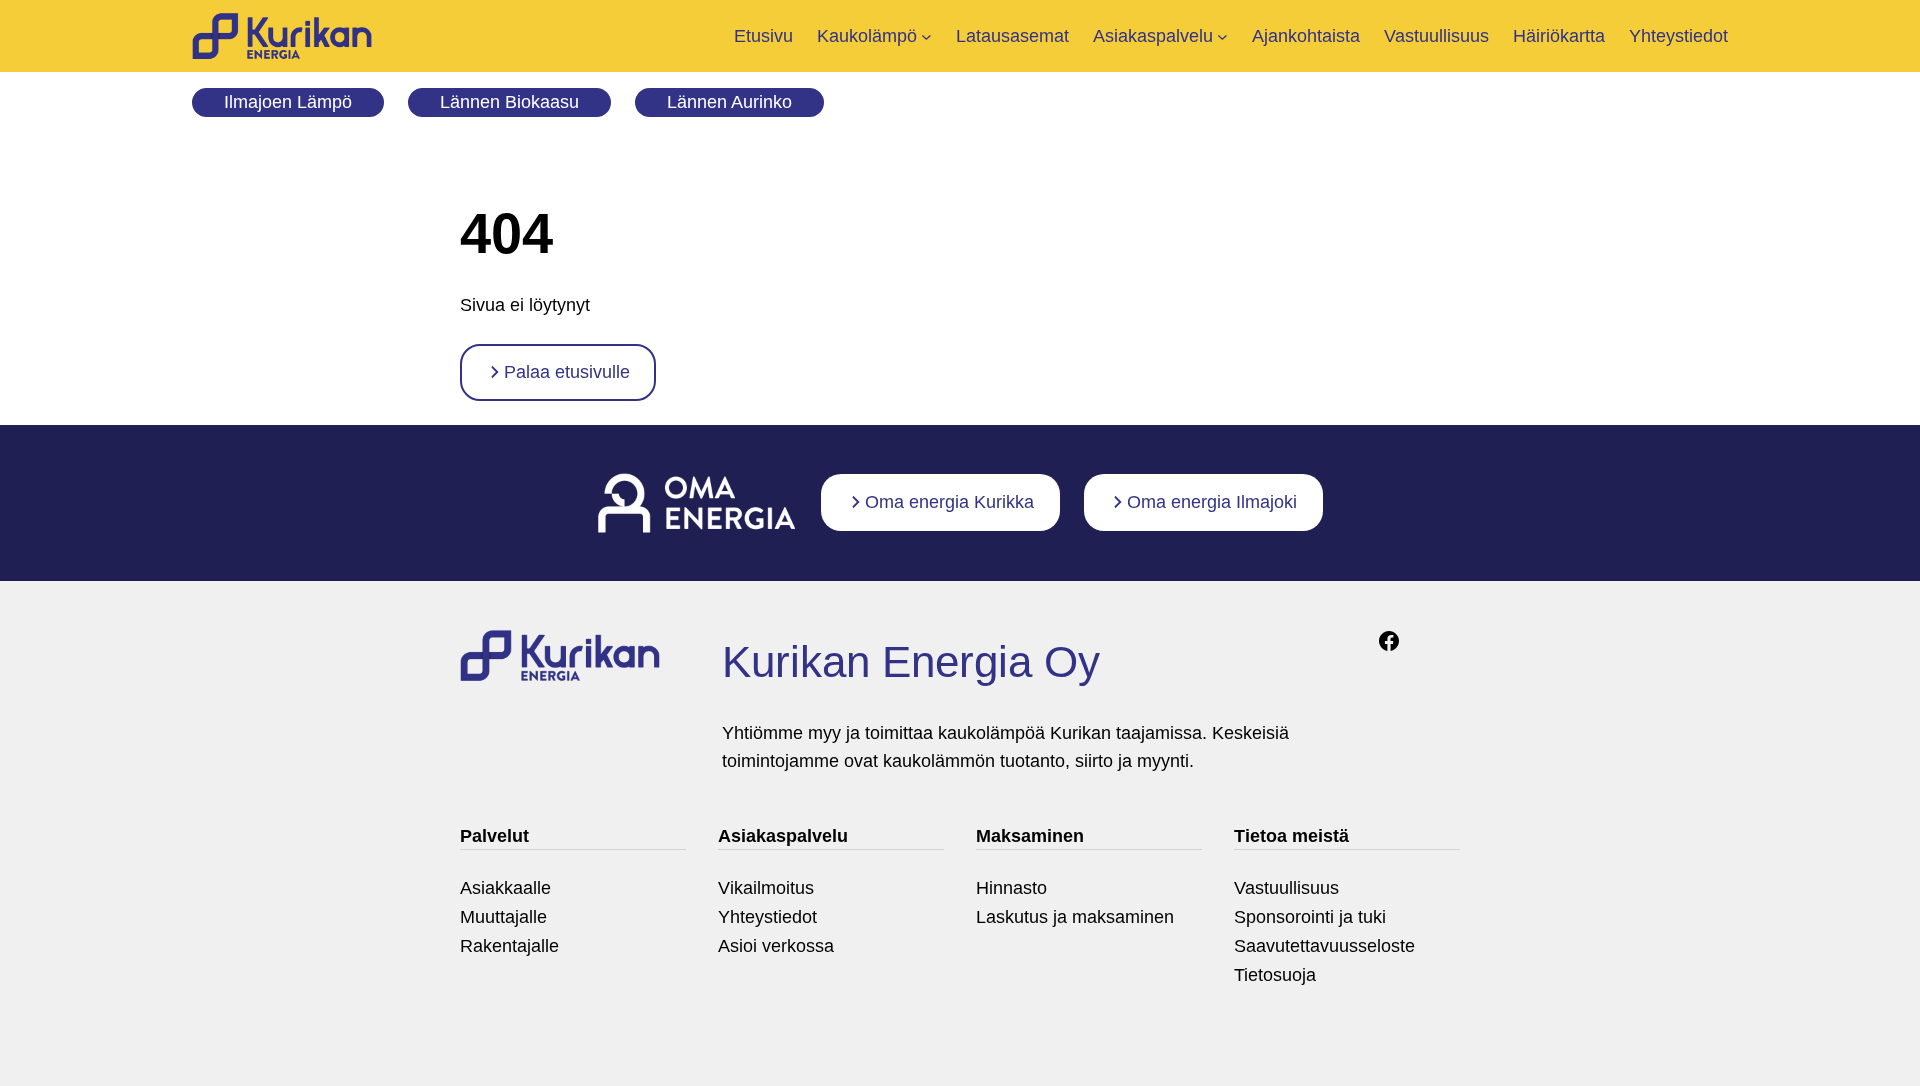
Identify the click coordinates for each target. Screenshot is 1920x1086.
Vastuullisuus (1286, 888)
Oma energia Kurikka (949, 502)
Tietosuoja (1275, 975)
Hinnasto (1011, 888)
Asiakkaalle (505, 888)
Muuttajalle (503, 917)
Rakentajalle (509, 946)
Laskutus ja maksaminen (1075, 917)
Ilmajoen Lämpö (288, 102)
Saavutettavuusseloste (1324, 946)
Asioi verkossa (776, 946)
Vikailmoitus (766, 888)
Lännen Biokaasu (509, 102)
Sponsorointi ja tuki (1310, 917)
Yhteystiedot (767, 917)
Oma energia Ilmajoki (1212, 502)
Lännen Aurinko (729, 102)
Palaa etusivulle (567, 372)
